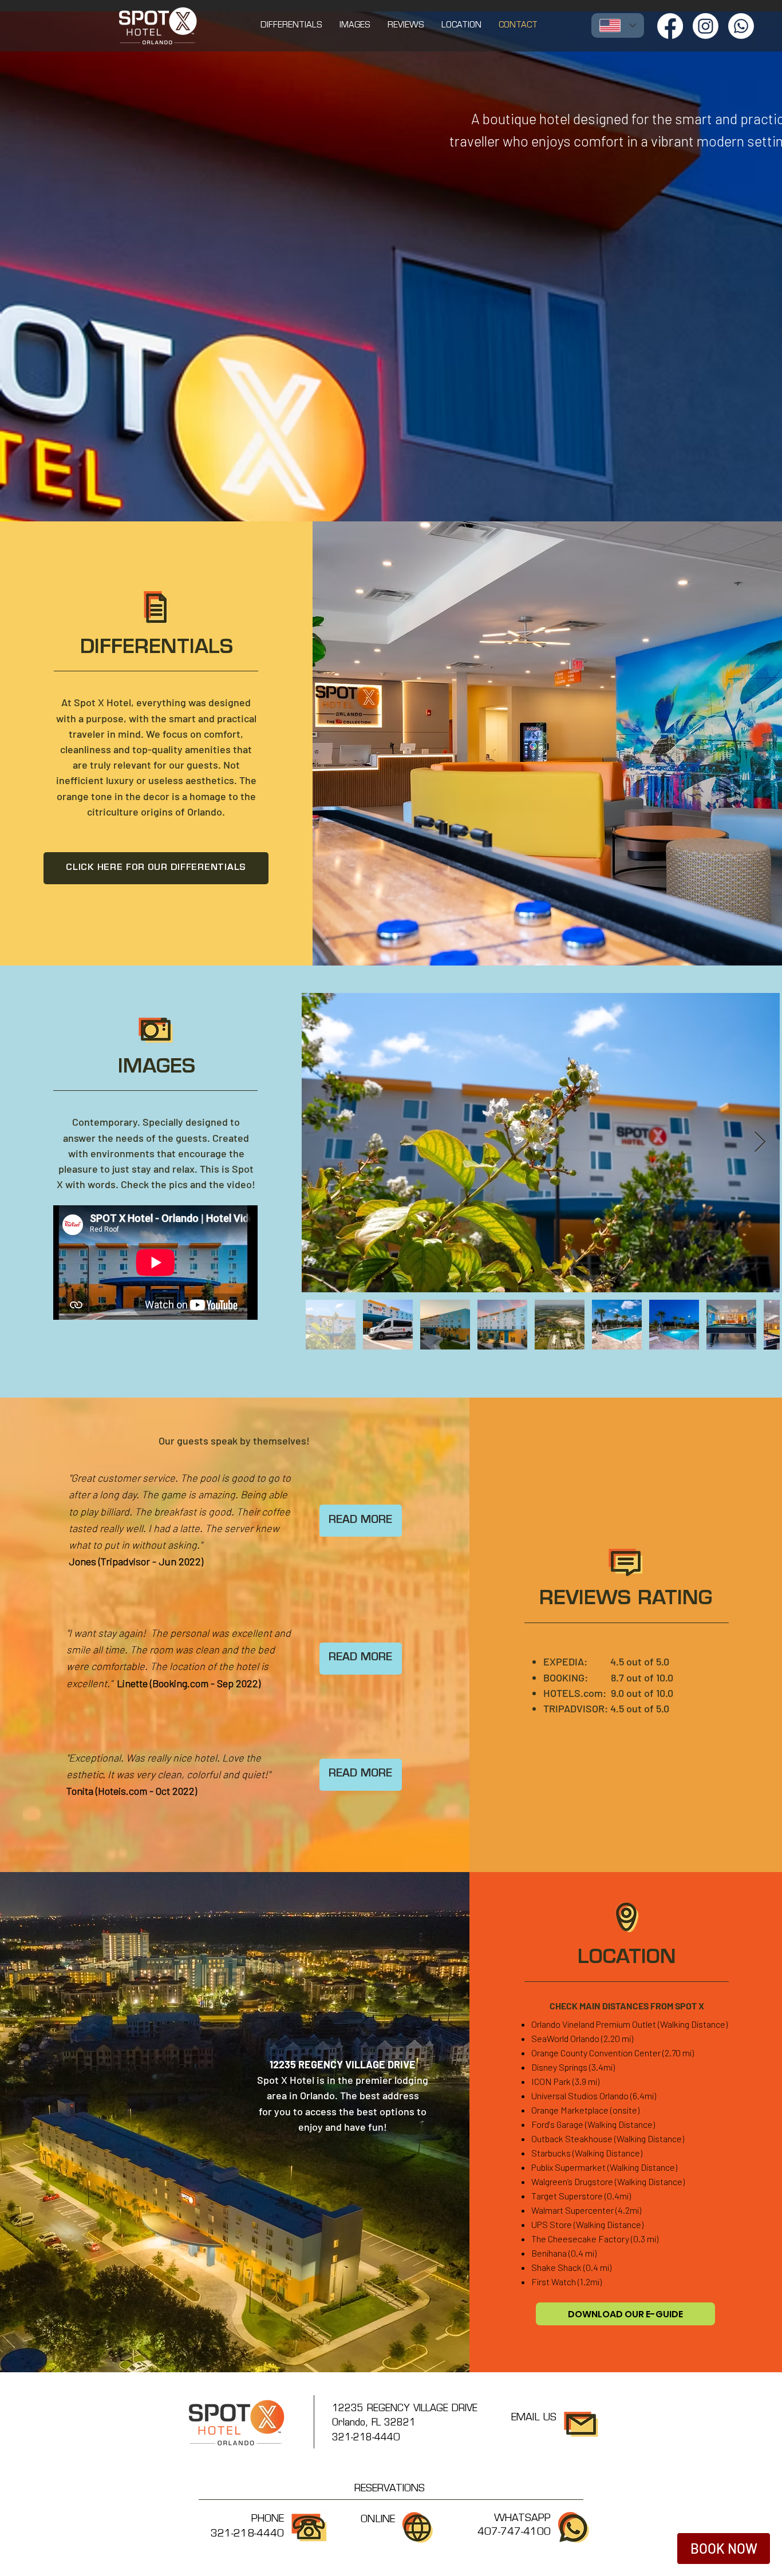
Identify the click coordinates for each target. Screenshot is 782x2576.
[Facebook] (670, 26)
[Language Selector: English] (618, 25)
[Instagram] (706, 26)
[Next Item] (760, 1143)
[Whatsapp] (741, 26)
